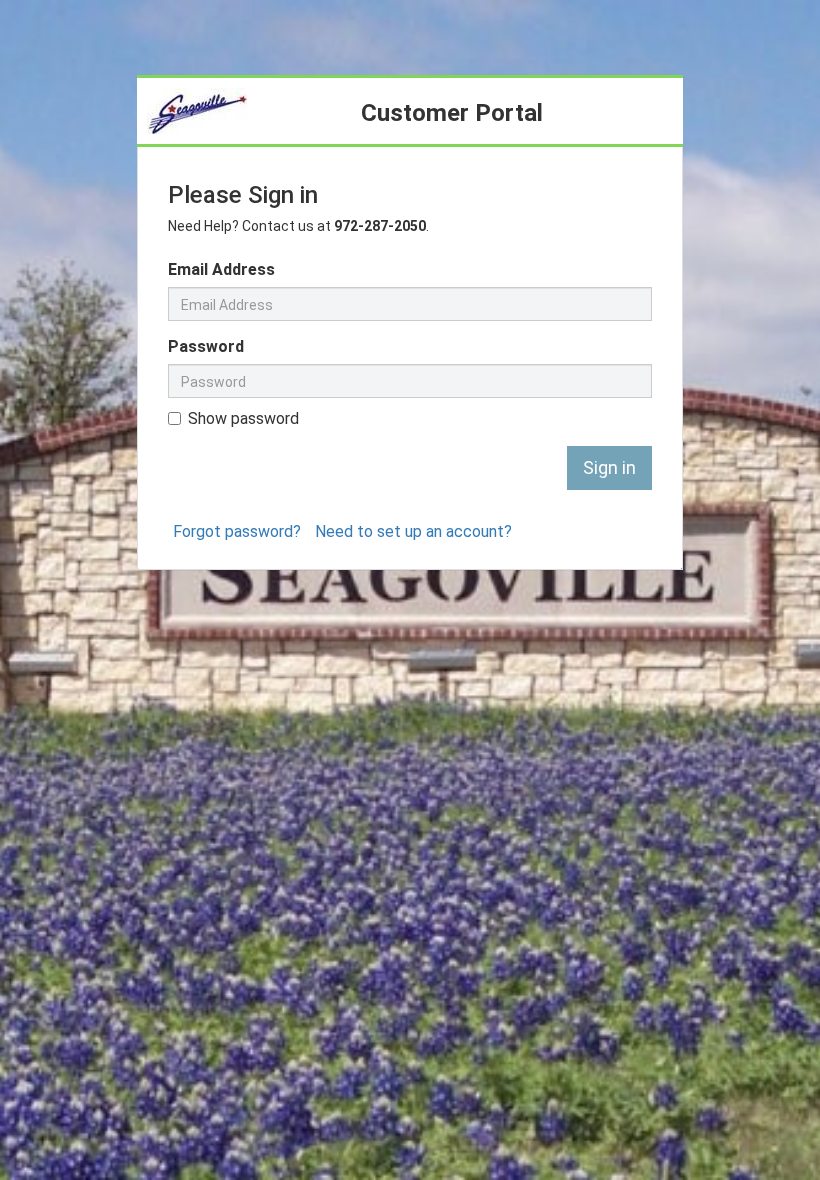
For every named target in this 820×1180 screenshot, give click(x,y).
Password (206, 346)
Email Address (221, 269)
